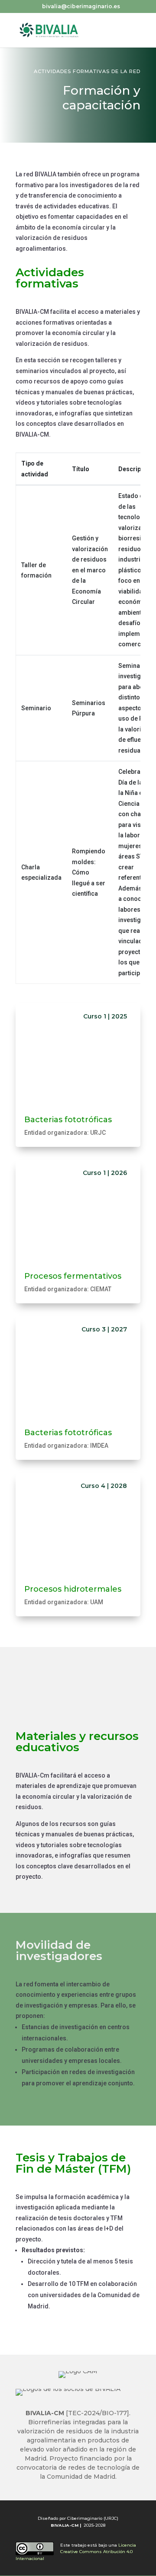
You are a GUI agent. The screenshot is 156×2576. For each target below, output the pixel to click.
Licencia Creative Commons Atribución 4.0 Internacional (76, 2552)
